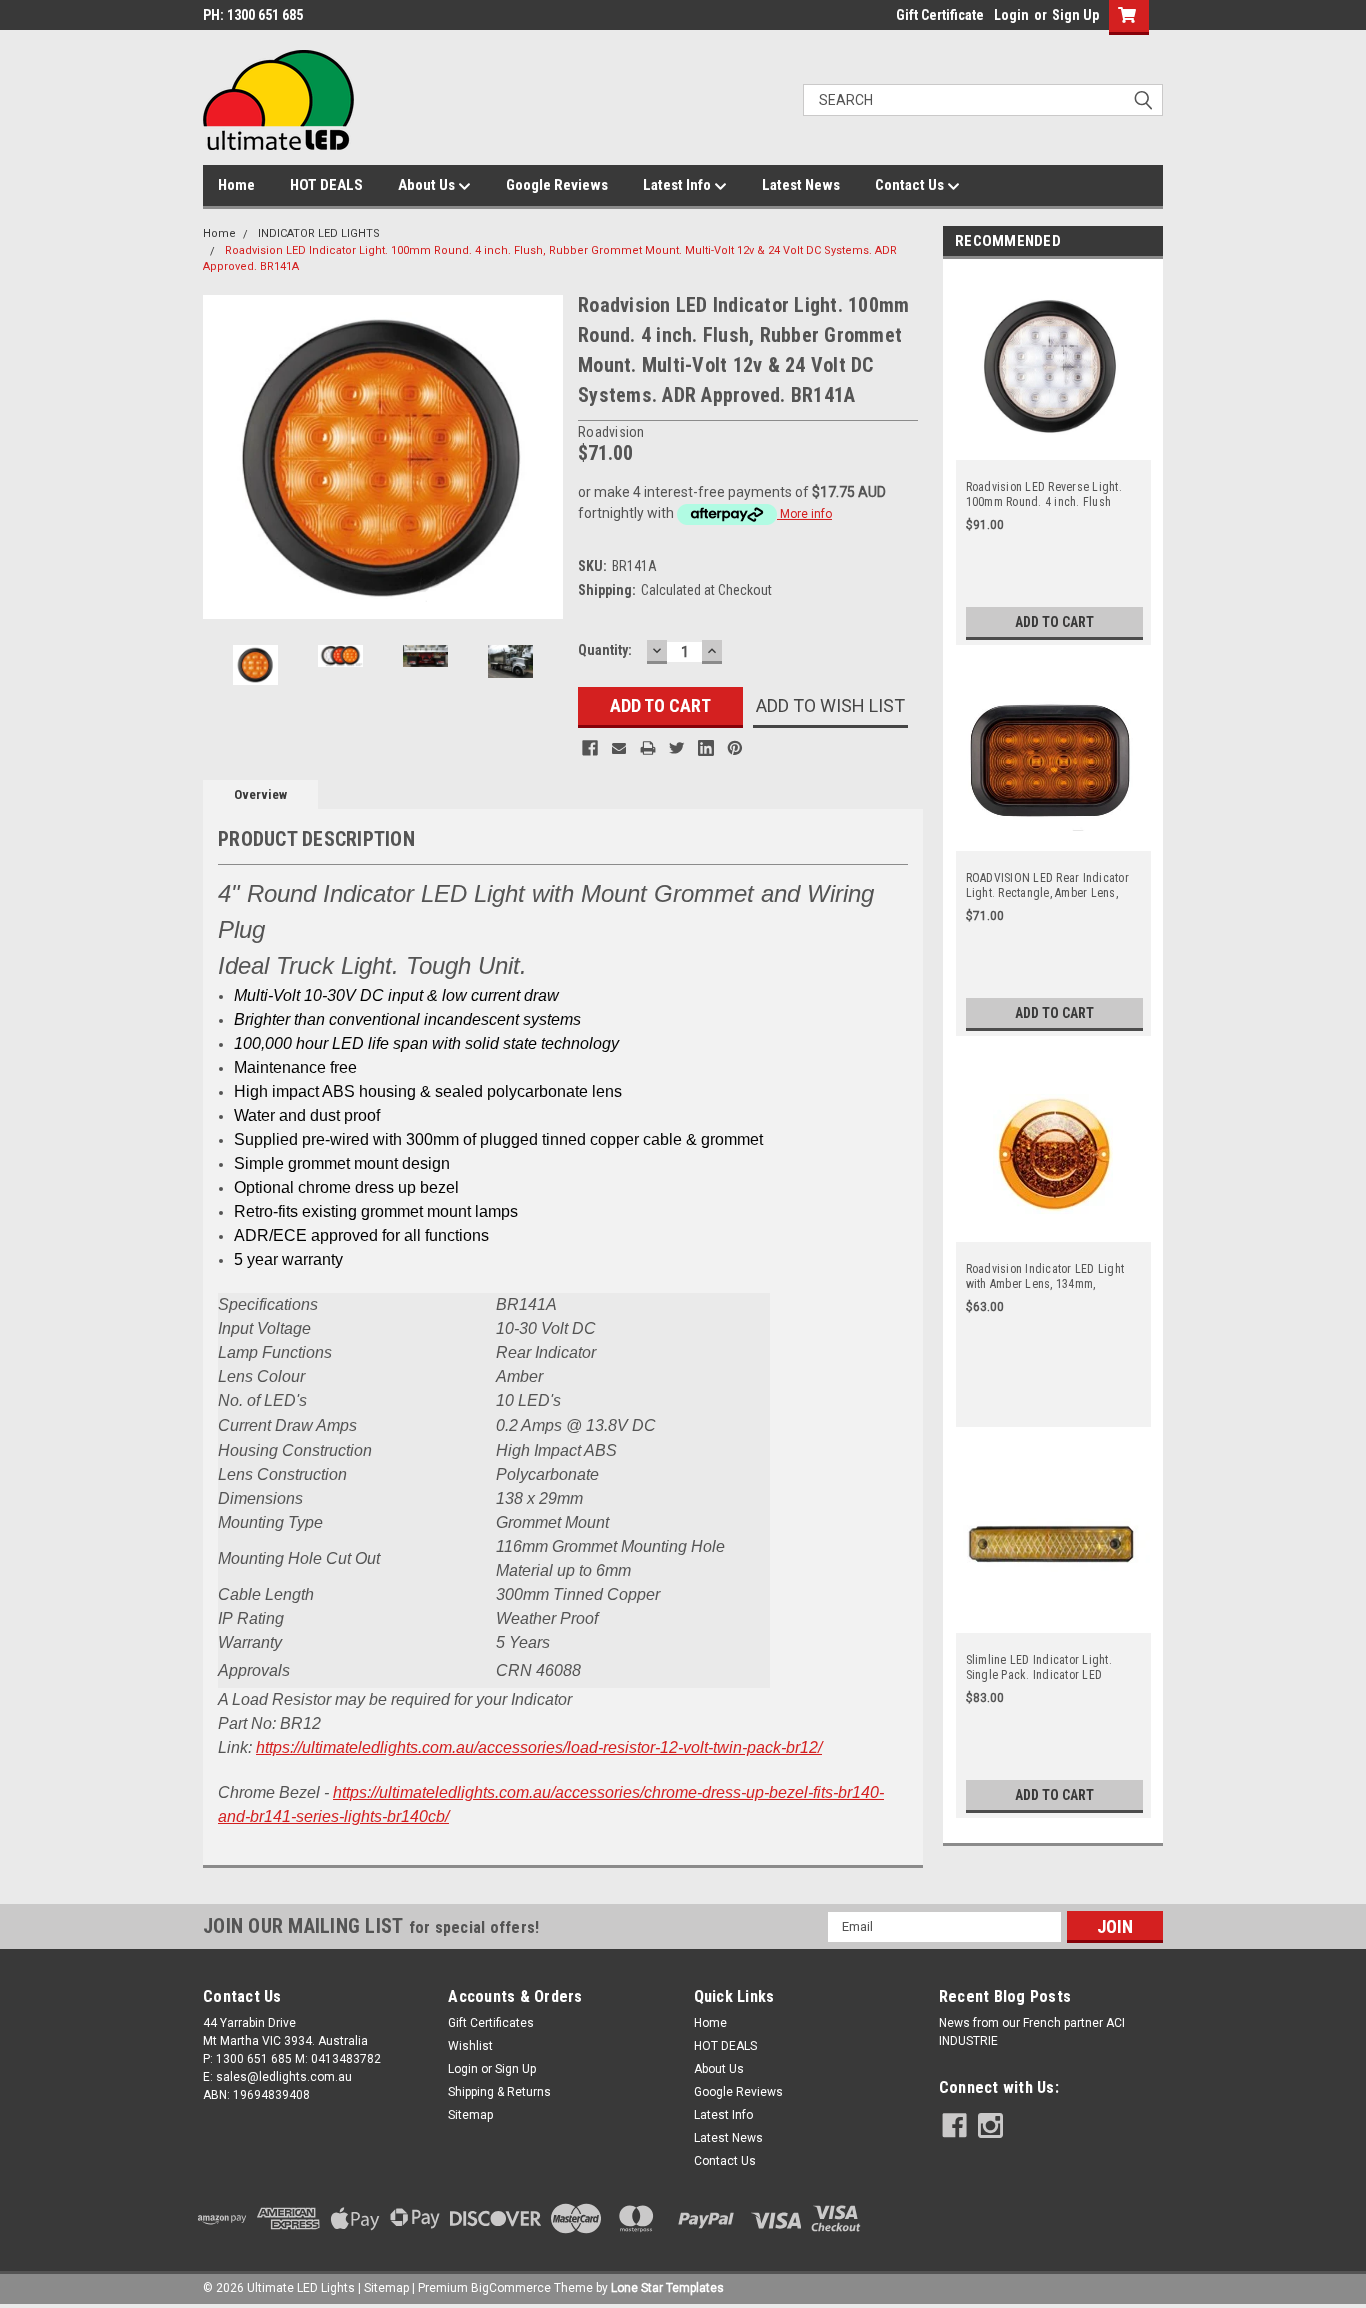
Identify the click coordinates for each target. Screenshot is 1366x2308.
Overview (260, 794)
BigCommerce (511, 2288)
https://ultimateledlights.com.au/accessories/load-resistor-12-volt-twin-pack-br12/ (539, 1747)
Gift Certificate (940, 15)
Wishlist (470, 2046)
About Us (428, 185)
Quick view (1053, 448)
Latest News (801, 185)
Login (1011, 15)
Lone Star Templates (667, 2288)
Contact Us (911, 185)
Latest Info (678, 185)
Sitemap (470, 2115)
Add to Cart (1054, 622)
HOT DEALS (326, 185)
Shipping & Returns (499, 2092)
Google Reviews (557, 185)
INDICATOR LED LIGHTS (319, 233)
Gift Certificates (491, 2023)
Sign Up (1075, 15)
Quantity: (605, 650)
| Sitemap (383, 2288)
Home (236, 185)
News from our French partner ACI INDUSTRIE (1032, 2032)
